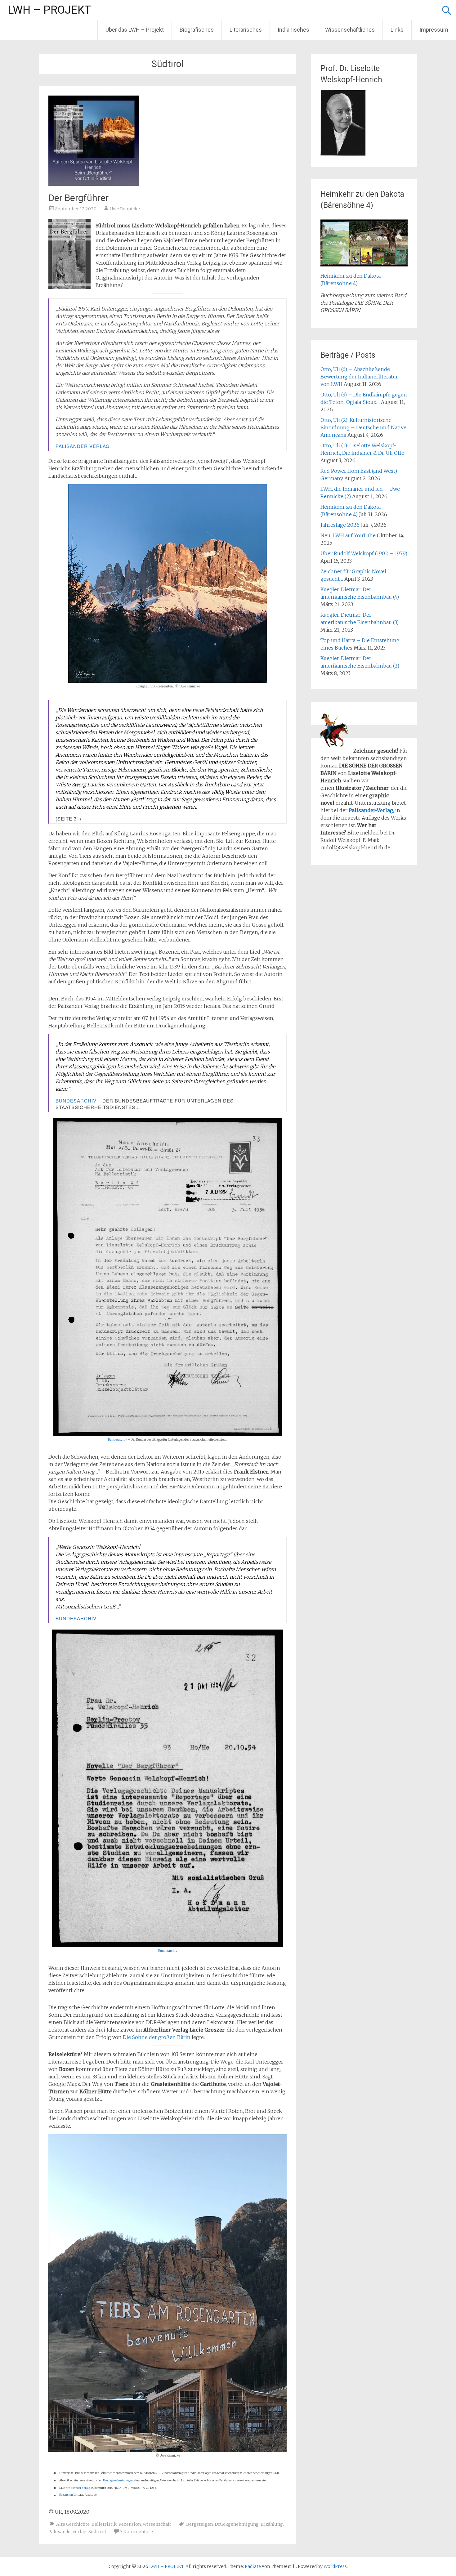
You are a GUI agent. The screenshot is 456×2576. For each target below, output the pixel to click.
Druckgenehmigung (237, 2524)
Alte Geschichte (73, 2524)
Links (397, 30)
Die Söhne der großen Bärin (157, 2037)
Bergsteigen (199, 2524)
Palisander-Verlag (371, 810)
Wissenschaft (157, 2524)
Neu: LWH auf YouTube (348, 535)
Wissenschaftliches (350, 30)
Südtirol (97, 2532)
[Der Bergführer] (94, 184)
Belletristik (104, 2524)
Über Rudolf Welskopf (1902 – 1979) (364, 553)
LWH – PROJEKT (49, 10)
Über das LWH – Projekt (135, 30)
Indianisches (293, 30)
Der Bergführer (78, 198)
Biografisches (197, 30)
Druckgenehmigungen (118, 2480)
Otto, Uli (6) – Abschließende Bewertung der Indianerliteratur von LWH (359, 377)
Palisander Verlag (83, 446)
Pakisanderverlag (67, 2532)
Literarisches (246, 30)
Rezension (66, 2495)
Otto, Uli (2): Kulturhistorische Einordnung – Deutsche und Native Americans (363, 427)
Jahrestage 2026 (340, 525)
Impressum (434, 30)
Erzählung (272, 2524)
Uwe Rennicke (125, 209)
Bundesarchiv (76, 1100)
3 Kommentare (136, 2532)
